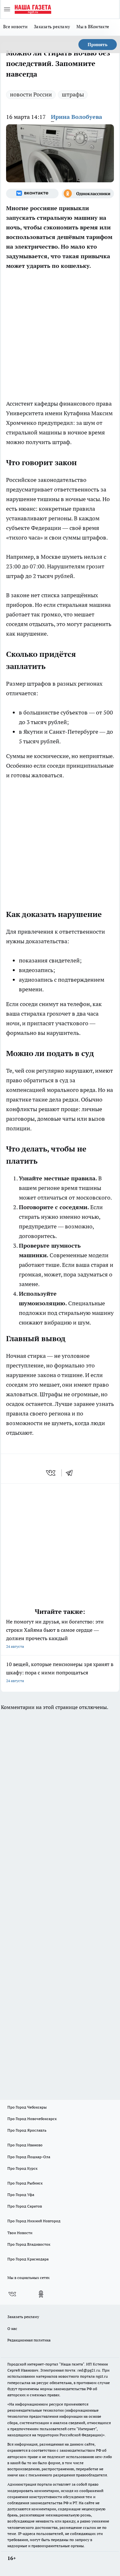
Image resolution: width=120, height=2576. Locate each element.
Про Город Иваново (25, 2145)
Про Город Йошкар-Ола (29, 2157)
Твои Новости (20, 2233)
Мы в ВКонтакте (93, 27)
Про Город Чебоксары (27, 2107)
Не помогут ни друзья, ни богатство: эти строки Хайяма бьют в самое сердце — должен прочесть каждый (55, 1634)
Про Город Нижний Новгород (34, 2221)
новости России (31, 94)
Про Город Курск (22, 2168)
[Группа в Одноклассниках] (88, 194)
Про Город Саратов (25, 2206)
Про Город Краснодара (28, 2259)
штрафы (73, 94)
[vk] (51, 1473)
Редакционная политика (29, 2340)
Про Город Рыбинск (25, 2183)
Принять (98, 45)
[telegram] (71, 1473)
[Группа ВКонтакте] (32, 194)
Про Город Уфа (21, 2195)
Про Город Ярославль (27, 2130)
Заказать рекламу (52, 27)
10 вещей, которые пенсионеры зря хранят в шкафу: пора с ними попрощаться (60, 1672)
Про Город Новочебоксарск (32, 2119)
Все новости (15, 27)
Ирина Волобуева (76, 117)
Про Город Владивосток (29, 2244)
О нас (12, 2328)
